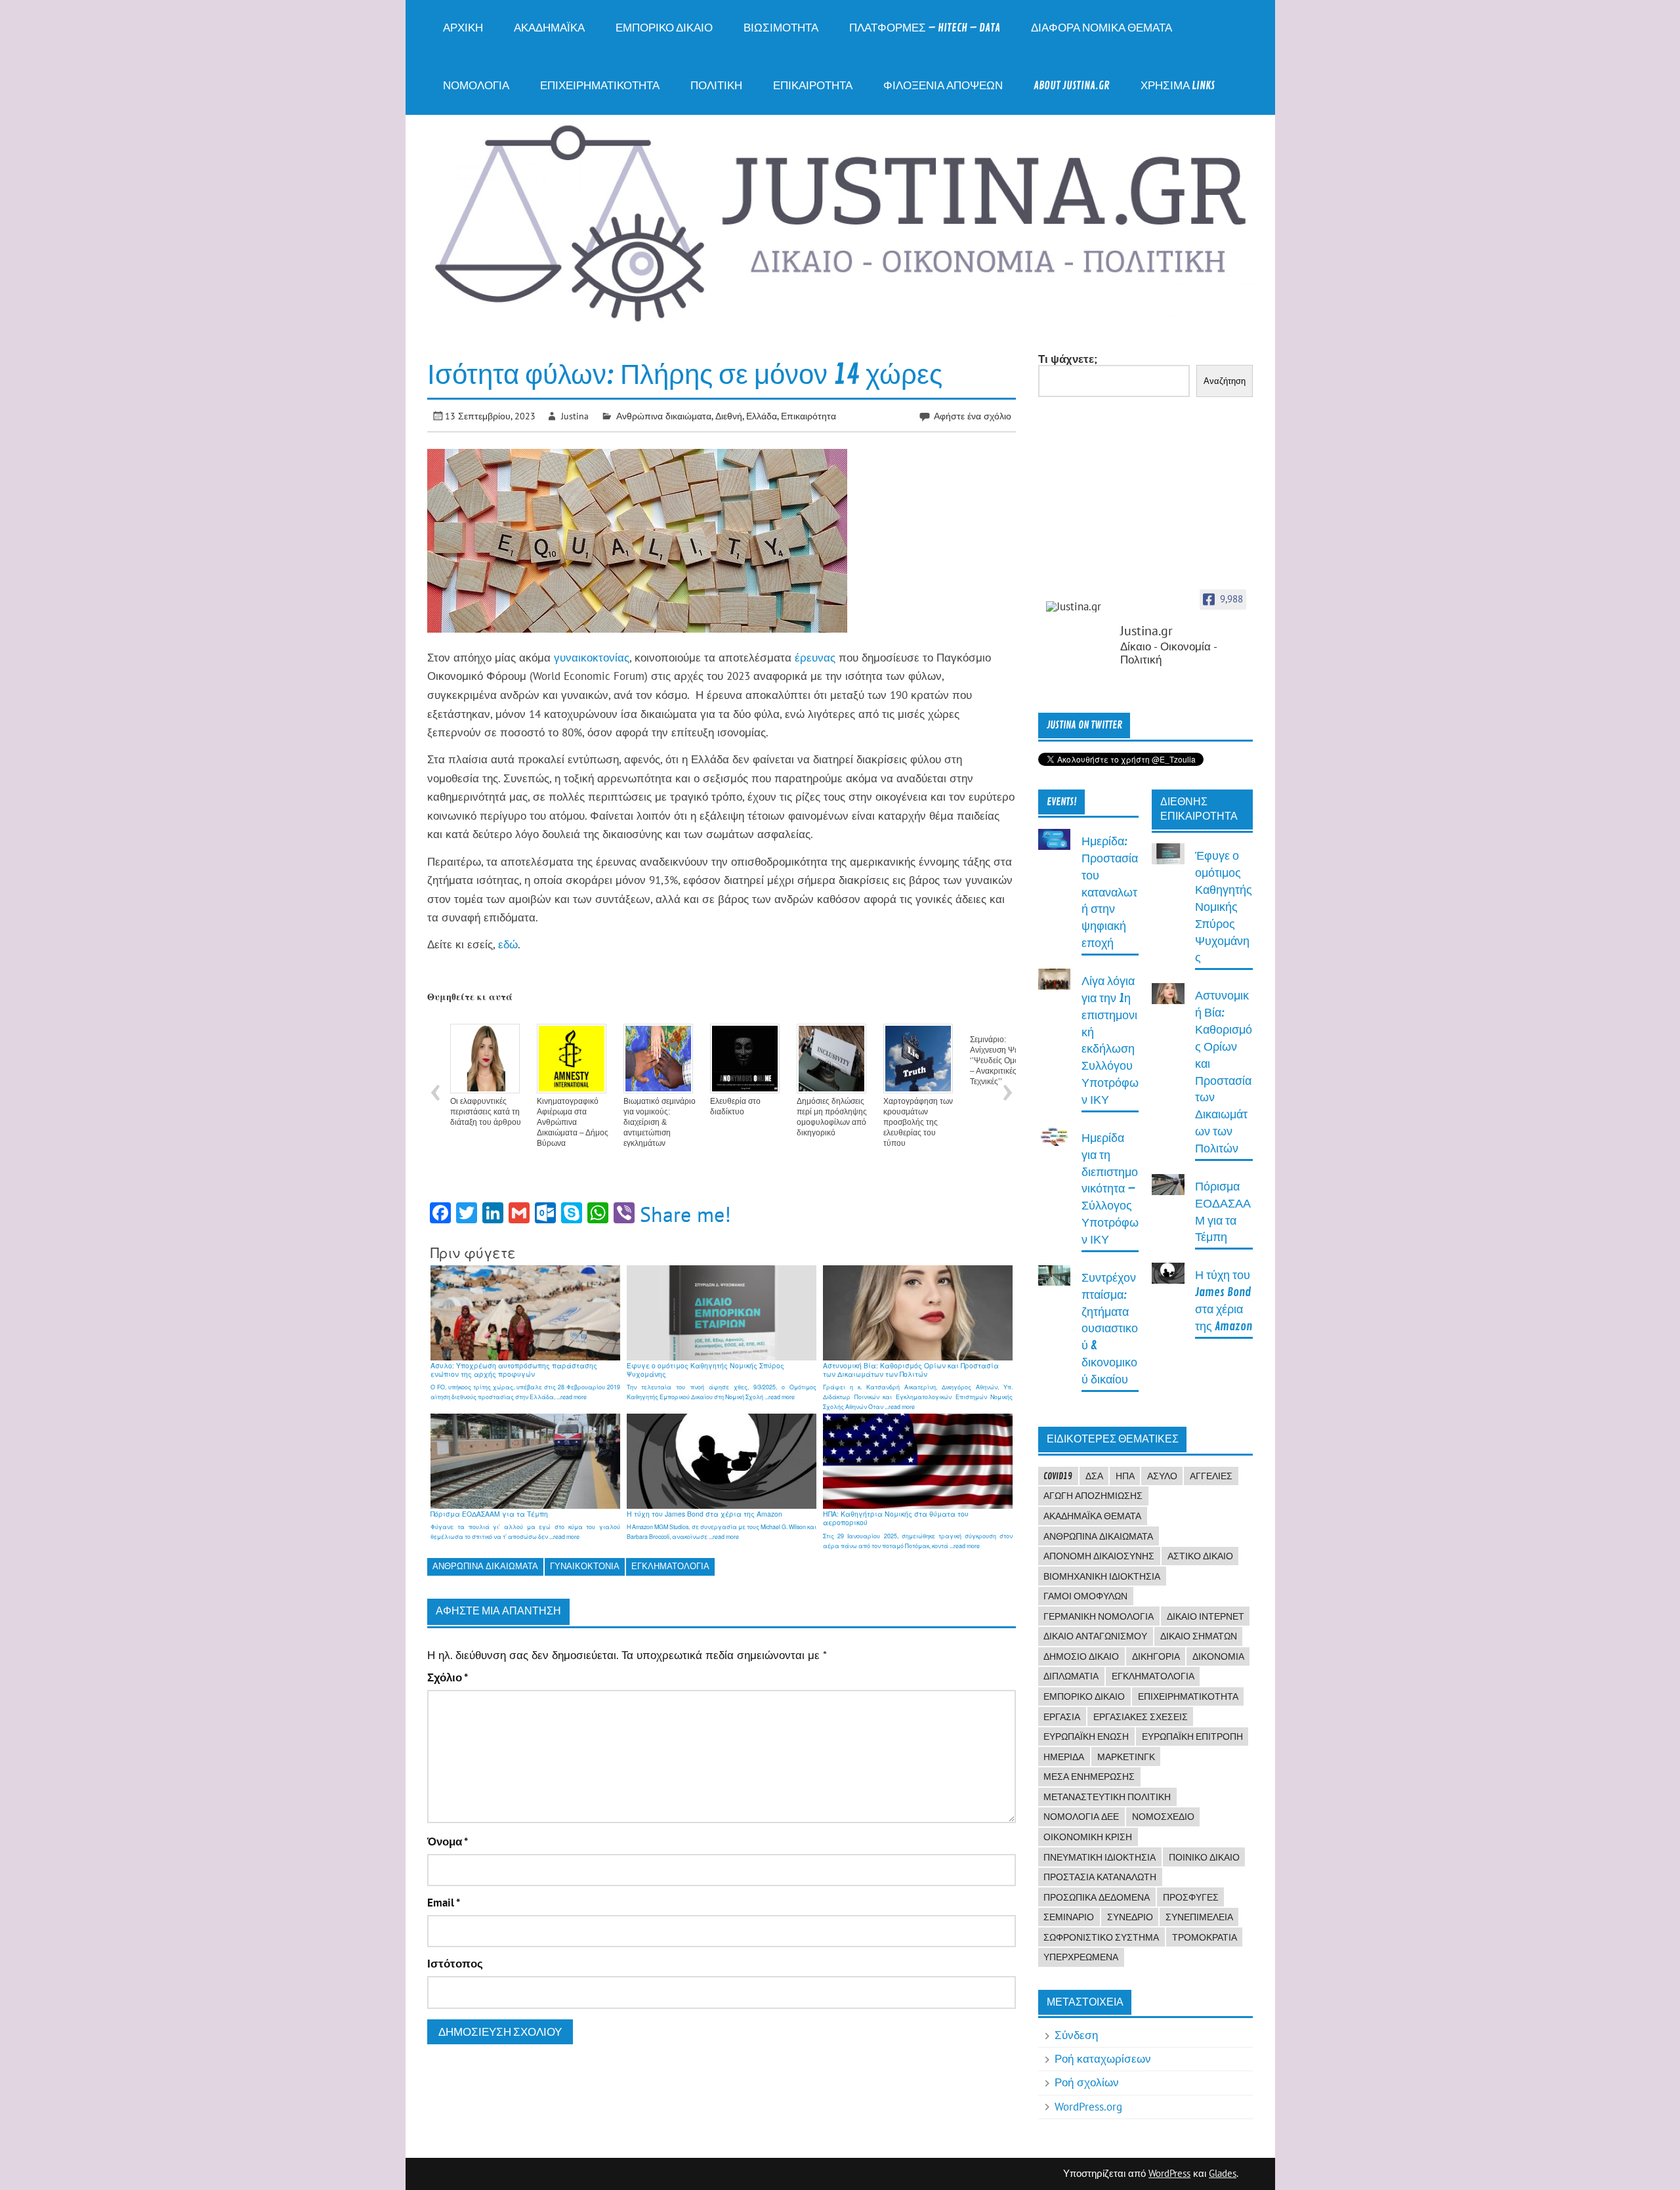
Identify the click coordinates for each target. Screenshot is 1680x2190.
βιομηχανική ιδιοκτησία (1102, 1576)
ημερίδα (1064, 1757)
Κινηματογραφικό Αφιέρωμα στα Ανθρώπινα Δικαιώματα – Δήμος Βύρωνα (573, 1122)
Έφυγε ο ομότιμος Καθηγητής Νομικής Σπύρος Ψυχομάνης (1224, 907)
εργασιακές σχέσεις (1141, 1717)
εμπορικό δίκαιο (1084, 1696)
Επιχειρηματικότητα (600, 86)
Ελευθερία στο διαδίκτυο (735, 1106)
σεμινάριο (1069, 1917)
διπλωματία (1071, 1676)
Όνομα (448, 1842)
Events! (1062, 802)
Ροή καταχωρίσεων (1103, 2059)
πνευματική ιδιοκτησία (1100, 1857)
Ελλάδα (762, 416)
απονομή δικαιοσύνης (1099, 1556)
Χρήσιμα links (1178, 86)
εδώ (508, 944)
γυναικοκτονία (585, 1566)
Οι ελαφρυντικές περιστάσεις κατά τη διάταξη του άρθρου (486, 1112)
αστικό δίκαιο (1200, 1556)
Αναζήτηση (1225, 381)
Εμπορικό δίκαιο (664, 28)
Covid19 (1058, 1476)
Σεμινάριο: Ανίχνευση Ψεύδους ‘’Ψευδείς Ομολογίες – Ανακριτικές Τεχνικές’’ (1005, 1061)
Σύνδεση (1076, 2035)
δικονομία (1218, 1656)
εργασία (1062, 1717)
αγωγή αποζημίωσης (1093, 1496)
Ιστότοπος (455, 1964)
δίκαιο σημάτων (1199, 1636)
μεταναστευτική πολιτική (1107, 1797)
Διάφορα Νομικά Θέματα (1102, 28)
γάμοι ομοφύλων (1085, 1596)
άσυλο (1162, 1476)
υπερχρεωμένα (1081, 1957)
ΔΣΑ (1094, 1476)
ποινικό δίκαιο (1204, 1857)
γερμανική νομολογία (1099, 1616)
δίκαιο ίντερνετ (1206, 1616)
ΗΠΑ (1125, 1476)
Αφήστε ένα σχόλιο (973, 416)
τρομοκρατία (1205, 1937)
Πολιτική (716, 86)
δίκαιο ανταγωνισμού (1095, 1636)
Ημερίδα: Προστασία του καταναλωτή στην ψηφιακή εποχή (1110, 893)
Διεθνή (729, 416)
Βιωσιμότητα (781, 28)
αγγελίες (1211, 1476)
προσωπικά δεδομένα (1097, 1897)
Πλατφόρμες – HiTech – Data (925, 28)
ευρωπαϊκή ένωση (1086, 1737)
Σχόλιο (448, 1678)
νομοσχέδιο (1163, 1817)
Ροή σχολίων (1087, 2082)
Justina (575, 416)
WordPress (1169, 2173)
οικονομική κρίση (1088, 1837)
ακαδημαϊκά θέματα (1092, 1516)
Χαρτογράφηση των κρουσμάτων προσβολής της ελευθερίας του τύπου (918, 1122)
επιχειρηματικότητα (1188, 1696)
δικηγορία (1156, 1656)
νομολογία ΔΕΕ (1081, 1817)
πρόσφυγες (1191, 1897)
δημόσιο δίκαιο (1081, 1656)
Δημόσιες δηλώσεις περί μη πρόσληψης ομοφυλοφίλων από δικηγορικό (832, 1117)
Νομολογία (476, 86)
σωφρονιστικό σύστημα (1101, 1937)
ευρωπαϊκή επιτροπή (1192, 1737)
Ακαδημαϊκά (549, 28)
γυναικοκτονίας (592, 658)
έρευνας (817, 658)
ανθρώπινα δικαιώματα (485, 1566)
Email (444, 1903)
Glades (1223, 2173)
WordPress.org (1088, 2107)
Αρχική (463, 28)
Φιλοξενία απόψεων (943, 86)
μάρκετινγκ (1126, 1757)
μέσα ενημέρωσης (1089, 1777)
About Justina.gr (1072, 86)
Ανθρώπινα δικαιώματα (664, 416)
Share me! (685, 1214)
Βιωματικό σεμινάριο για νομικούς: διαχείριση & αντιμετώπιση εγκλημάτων (660, 1122)
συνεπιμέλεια (1199, 1917)
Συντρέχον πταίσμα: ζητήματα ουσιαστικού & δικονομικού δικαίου (1110, 1329)
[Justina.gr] (1079, 607)
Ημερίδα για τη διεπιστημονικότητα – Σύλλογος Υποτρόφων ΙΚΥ (1110, 1189)
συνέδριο (1130, 1917)
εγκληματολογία (670, 1566)
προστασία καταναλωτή (1100, 1877)
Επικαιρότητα (813, 86)
